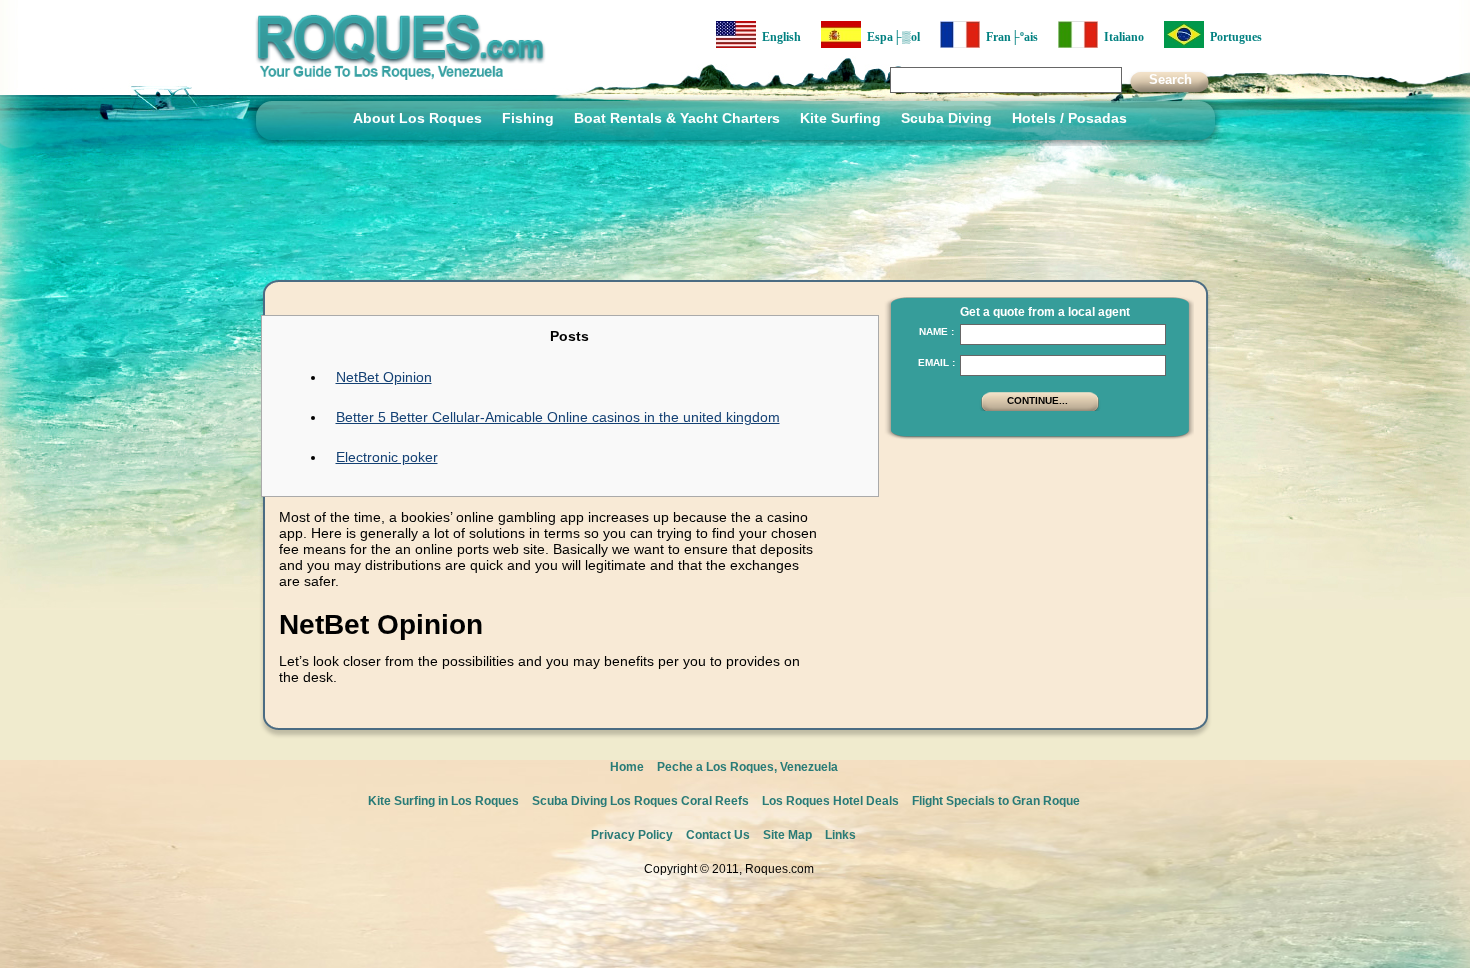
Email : (936, 362)
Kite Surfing (840, 118)
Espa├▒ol (890, 37)
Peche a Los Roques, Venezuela (747, 767)
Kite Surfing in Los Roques (443, 801)
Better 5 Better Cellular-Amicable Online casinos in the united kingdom (558, 417)
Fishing (528, 118)
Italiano (1121, 37)
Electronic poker (387, 457)
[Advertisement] (1034, 575)
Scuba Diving (946, 118)
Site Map (787, 835)
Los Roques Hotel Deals (830, 801)
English (778, 37)
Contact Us (718, 835)
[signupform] (1040, 409)
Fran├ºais (1009, 37)
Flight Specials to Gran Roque (996, 801)
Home (627, 767)
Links (840, 835)
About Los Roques (417, 118)
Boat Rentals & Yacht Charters (677, 118)
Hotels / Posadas (1069, 118)
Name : (936, 331)
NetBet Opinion (384, 377)
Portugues (1233, 37)
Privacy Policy (632, 835)
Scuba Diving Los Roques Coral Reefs (640, 801)
